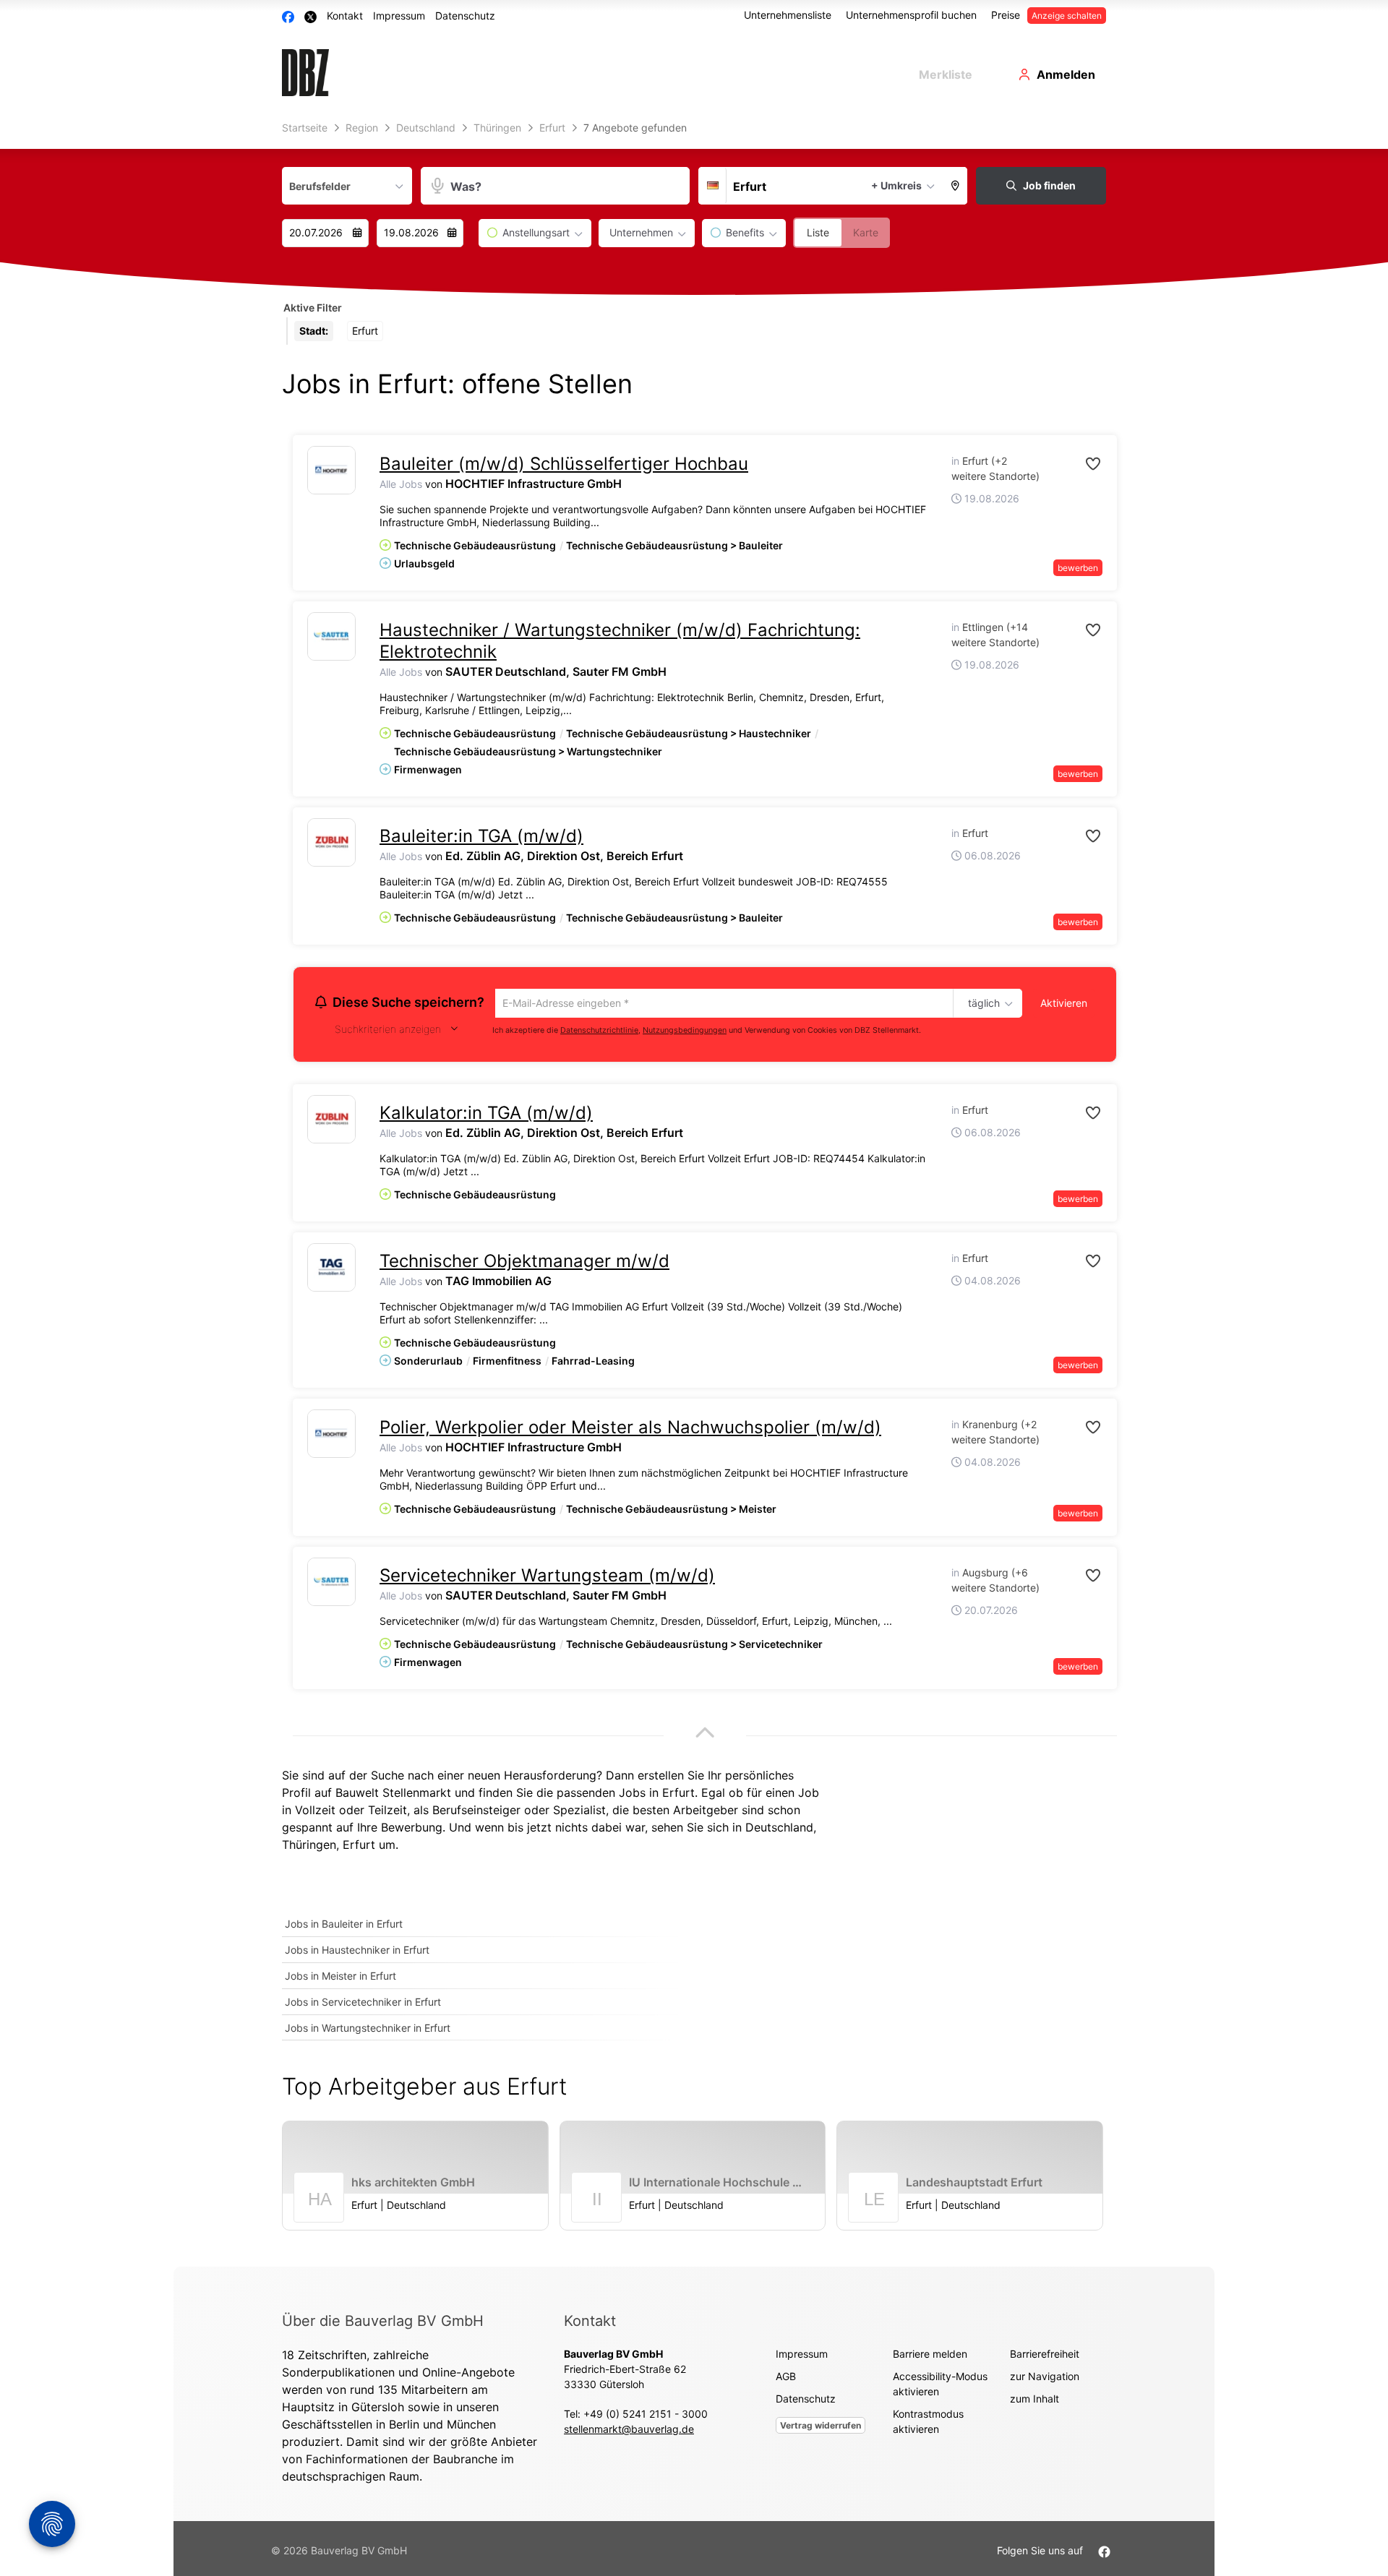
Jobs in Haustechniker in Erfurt (357, 1952)
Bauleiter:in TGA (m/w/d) (481, 836)
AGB (786, 2378)
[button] (956, 186)
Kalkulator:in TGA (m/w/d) (486, 1115)
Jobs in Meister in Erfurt (340, 1978)
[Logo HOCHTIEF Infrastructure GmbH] (331, 470)
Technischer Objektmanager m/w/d (524, 1263)
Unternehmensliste (788, 15)
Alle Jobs (401, 484)
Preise (1006, 15)
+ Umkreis (896, 185)
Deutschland (779, 1829)
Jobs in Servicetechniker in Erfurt (363, 2004)
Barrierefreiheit (1045, 2356)
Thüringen (309, 1847)
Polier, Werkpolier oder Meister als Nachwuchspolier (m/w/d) (630, 1429)
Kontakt (345, 16)
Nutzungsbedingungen (685, 1032)
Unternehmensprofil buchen (911, 15)
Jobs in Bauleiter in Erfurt (344, 1926)
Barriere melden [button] (930, 2356)
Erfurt (359, 1847)
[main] (694, 1192)
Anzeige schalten (1067, 16)
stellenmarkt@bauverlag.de (629, 2431)
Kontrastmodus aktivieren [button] (928, 2423)
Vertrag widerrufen (821, 2427)
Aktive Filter (313, 308)
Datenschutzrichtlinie (599, 1032)
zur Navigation (1045, 2378)
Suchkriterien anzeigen (388, 1031)
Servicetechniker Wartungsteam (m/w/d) (547, 1577)
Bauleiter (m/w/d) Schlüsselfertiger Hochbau (564, 464)
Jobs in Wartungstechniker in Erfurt (368, 2030)
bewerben (1078, 568)
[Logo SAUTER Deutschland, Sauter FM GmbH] (331, 636)
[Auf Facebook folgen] (1104, 2553)
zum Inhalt (1034, 2401)
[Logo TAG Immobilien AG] (331, 1270)
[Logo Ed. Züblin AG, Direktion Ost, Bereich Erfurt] (331, 842)
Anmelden (1066, 74)
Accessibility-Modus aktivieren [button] (940, 2386)
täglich (981, 1004)
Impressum (399, 16)
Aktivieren (1064, 1003)
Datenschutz (465, 16)
